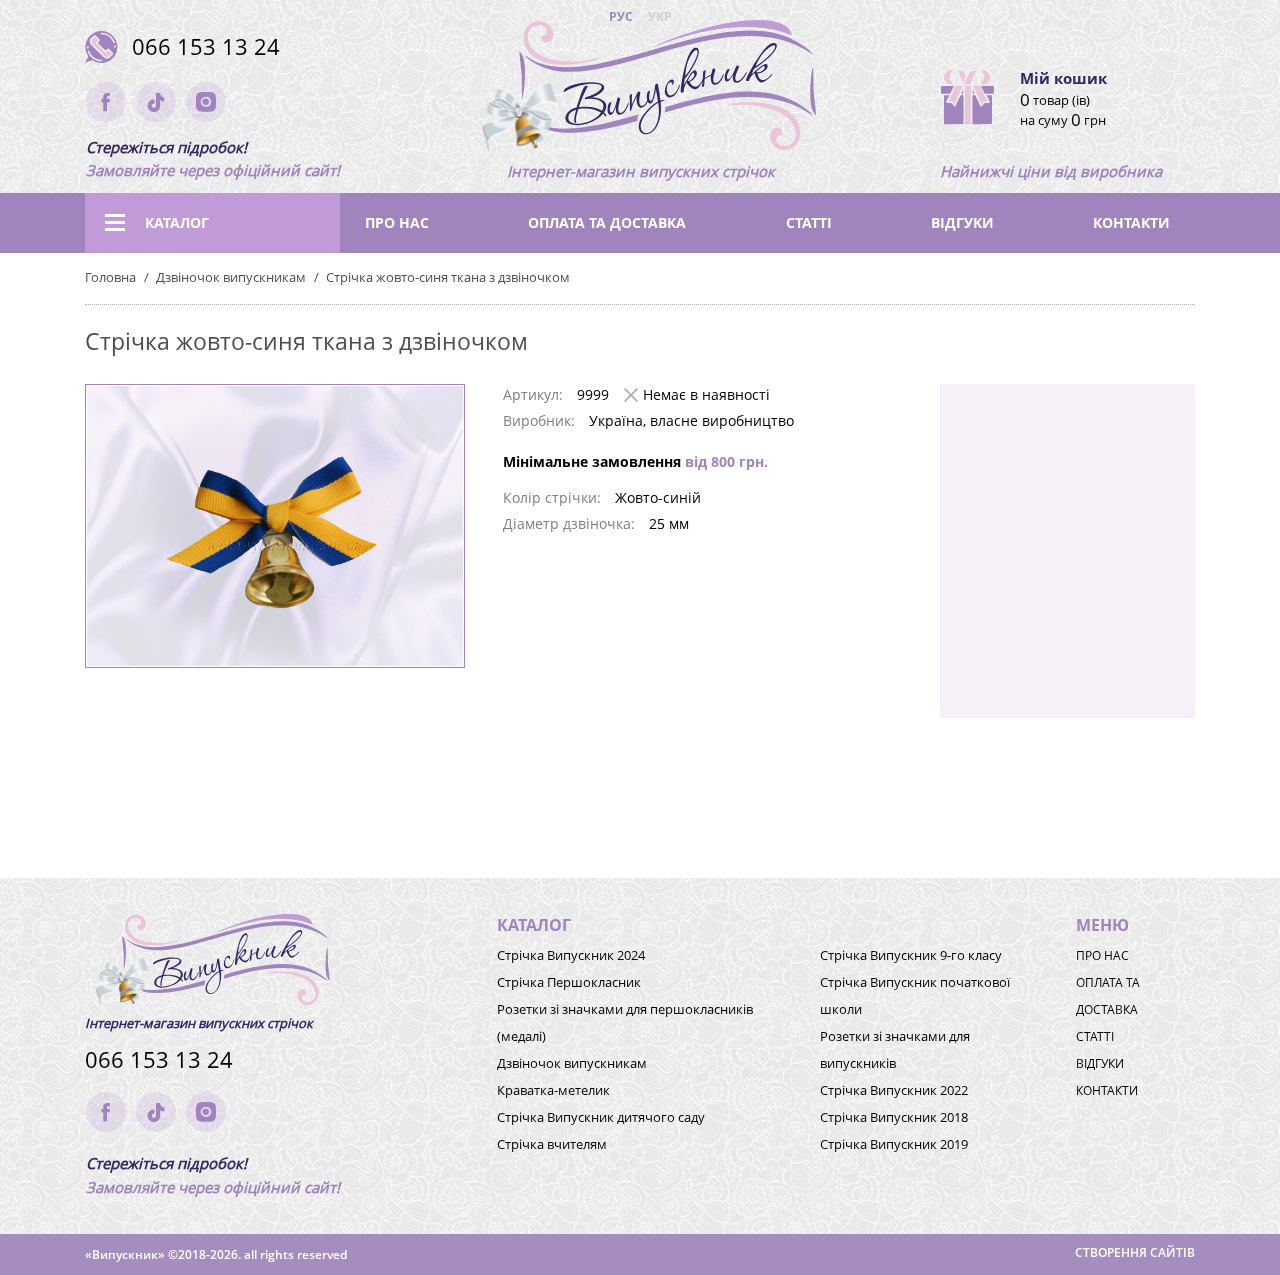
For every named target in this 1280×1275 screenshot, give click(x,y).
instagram (206, 102)
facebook (106, 102)
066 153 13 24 (206, 46)
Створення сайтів (1135, 1252)
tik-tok (156, 102)
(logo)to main (641, 90)
